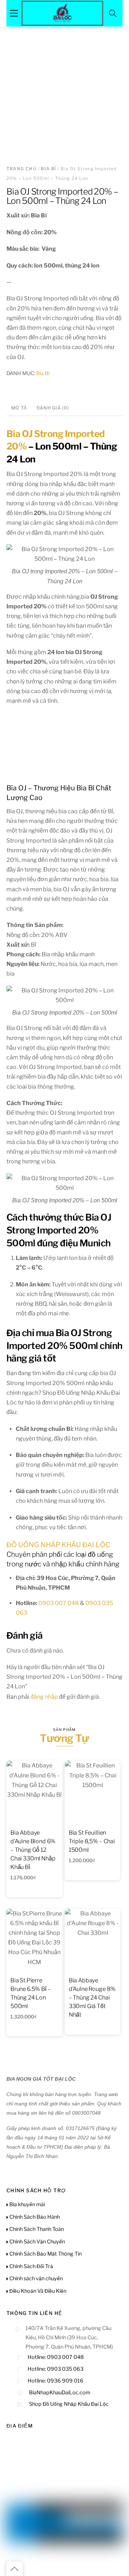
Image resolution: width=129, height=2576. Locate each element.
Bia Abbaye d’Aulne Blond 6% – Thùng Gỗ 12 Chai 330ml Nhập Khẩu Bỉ (33, 1850)
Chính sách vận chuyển (35, 2278)
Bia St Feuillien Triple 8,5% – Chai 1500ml (92, 1841)
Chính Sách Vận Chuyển (37, 2242)
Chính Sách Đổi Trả (31, 2266)
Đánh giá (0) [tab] (53, 408)
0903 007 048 (59, 1603)
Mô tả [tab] (19, 408)
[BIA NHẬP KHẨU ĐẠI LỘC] (62, 12)
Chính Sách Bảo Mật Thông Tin (45, 2254)
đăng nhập (44, 1697)
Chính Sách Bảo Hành (34, 2217)
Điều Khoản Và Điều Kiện (37, 2291)
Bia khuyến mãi (27, 2204)
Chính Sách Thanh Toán (36, 2229)
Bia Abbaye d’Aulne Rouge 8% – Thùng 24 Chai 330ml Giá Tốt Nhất (92, 1998)
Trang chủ (21, 169)
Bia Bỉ (48, 169)
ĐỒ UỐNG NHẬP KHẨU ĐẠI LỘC (58, 1545)
